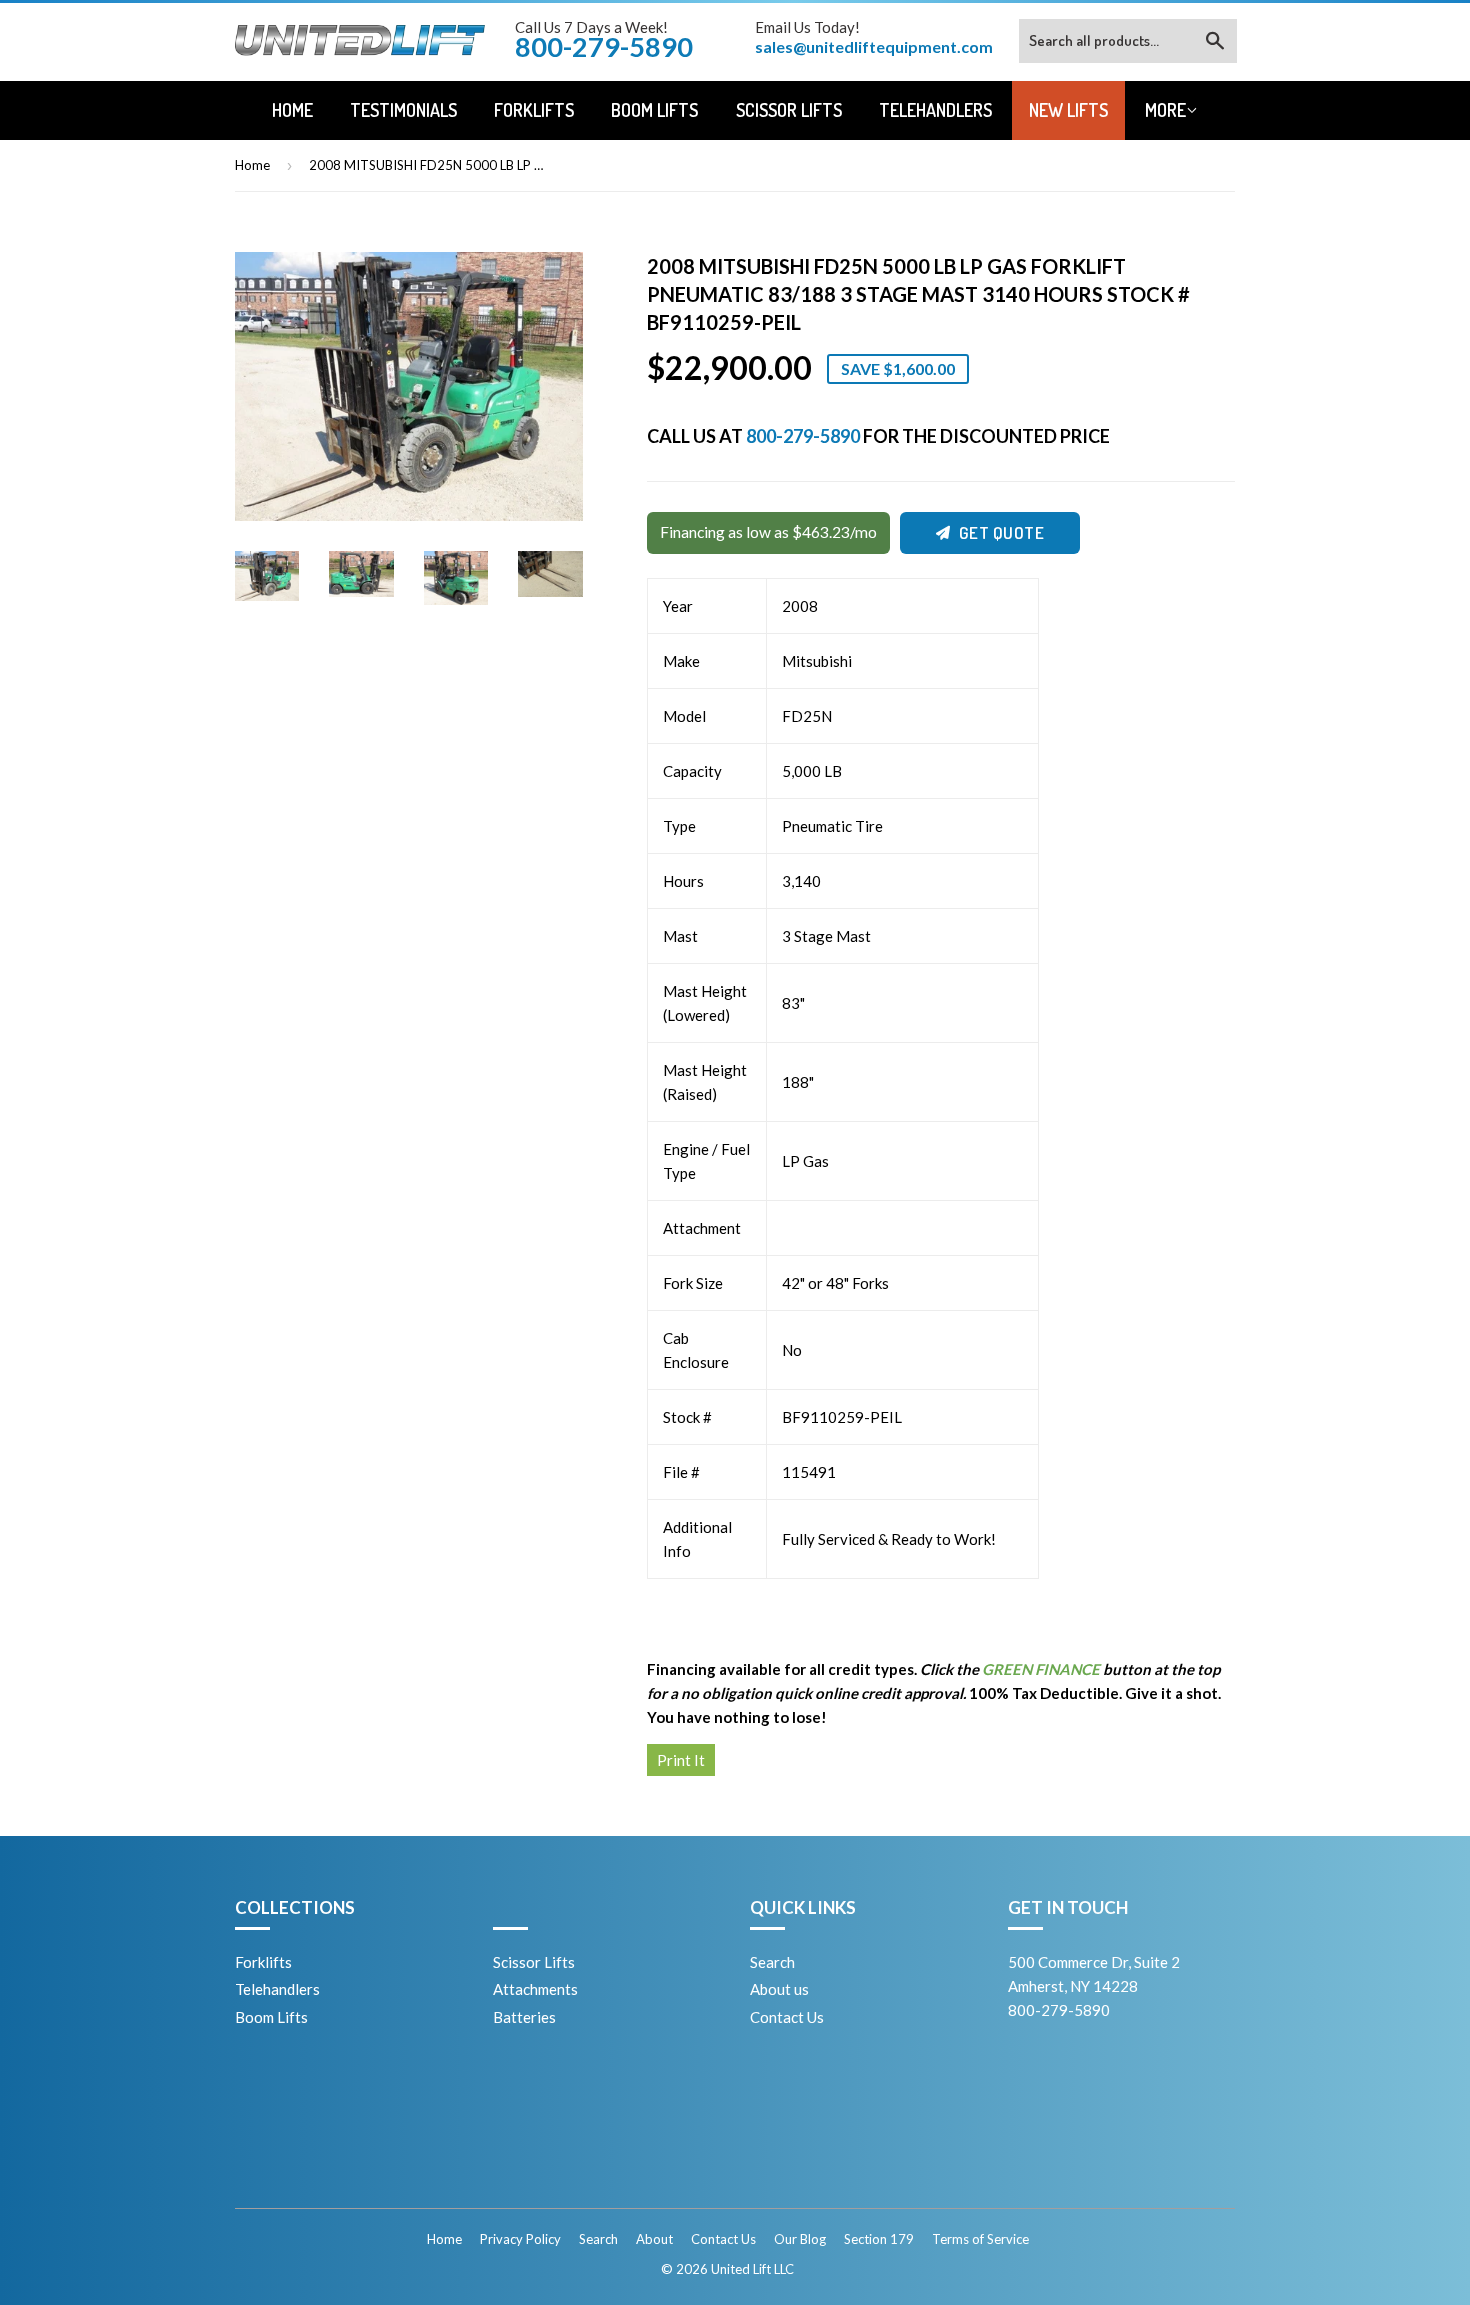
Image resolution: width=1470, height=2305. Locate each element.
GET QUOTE (1002, 532)
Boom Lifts (654, 110)
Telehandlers (935, 110)
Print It (681, 1760)
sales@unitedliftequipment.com (874, 46)
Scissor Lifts (789, 110)
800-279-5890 (803, 436)
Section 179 (879, 2239)
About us (779, 1989)
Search (772, 1962)
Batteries (524, 2017)
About (654, 2239)
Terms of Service (980, 2239)
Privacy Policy (520, 2239)
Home (292, 110)
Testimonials (403, 110)
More (1165, 110)
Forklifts (534, 110)
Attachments (535, 1989)
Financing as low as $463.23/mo (768, 532)
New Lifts (1068, 110)
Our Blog (800, 2239)
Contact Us (787, 2017)
